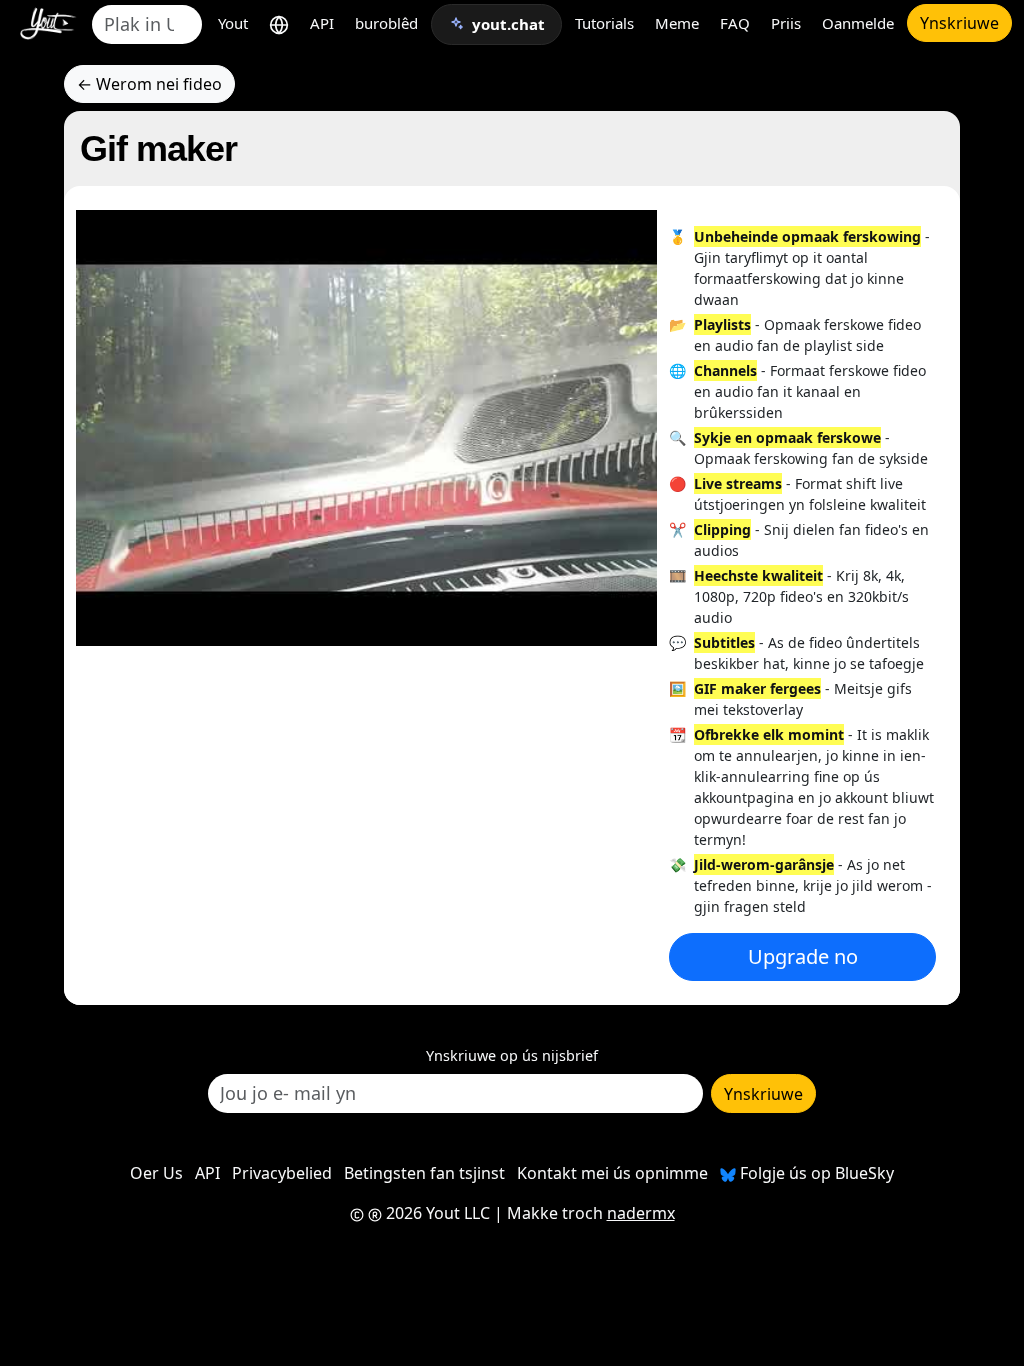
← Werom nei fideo (149, 84)
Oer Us (156, 1173)
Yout (233, 23)
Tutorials (604, 23)
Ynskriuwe (959, 23)
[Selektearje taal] (279, 23)
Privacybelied (282, 1173)
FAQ (735, 23)
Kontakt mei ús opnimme (612, 1173)
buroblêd (386, 23)
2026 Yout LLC (436, 1213)
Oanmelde (858, 23)
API (322, 23)
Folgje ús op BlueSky (815, 1173)
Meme (677, 23)
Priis (786, 23)
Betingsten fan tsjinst (424, 1173)
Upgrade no (803, 956)
